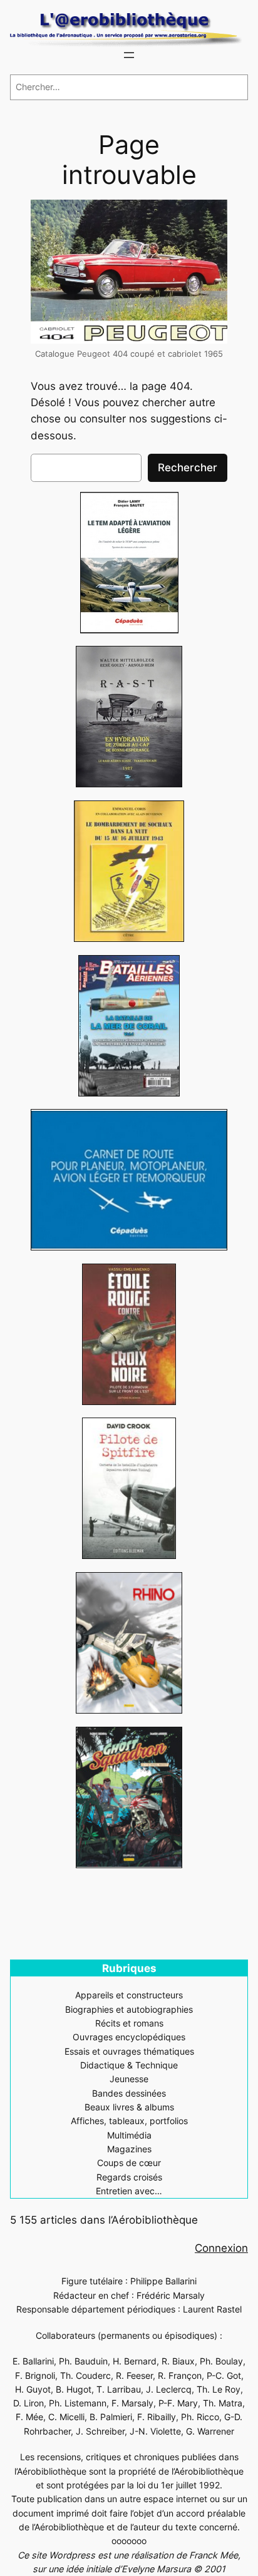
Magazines (129, 2149)
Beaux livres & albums (129, 2107)
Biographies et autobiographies (129, 2009)
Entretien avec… (129, 2191)
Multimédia (129, 2135)
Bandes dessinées (129, 2093)
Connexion (221, 2248)
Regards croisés (129, 2177)
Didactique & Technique (129, 2065)
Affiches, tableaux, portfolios (129, 2121)
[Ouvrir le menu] (129, 55)
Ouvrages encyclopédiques (129, 2037)
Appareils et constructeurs (129, 1995)
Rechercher (188, 468)
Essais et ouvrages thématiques (129, 2051)
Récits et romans (129, 2023)
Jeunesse (129, 2079)
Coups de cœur (129, 2163)
